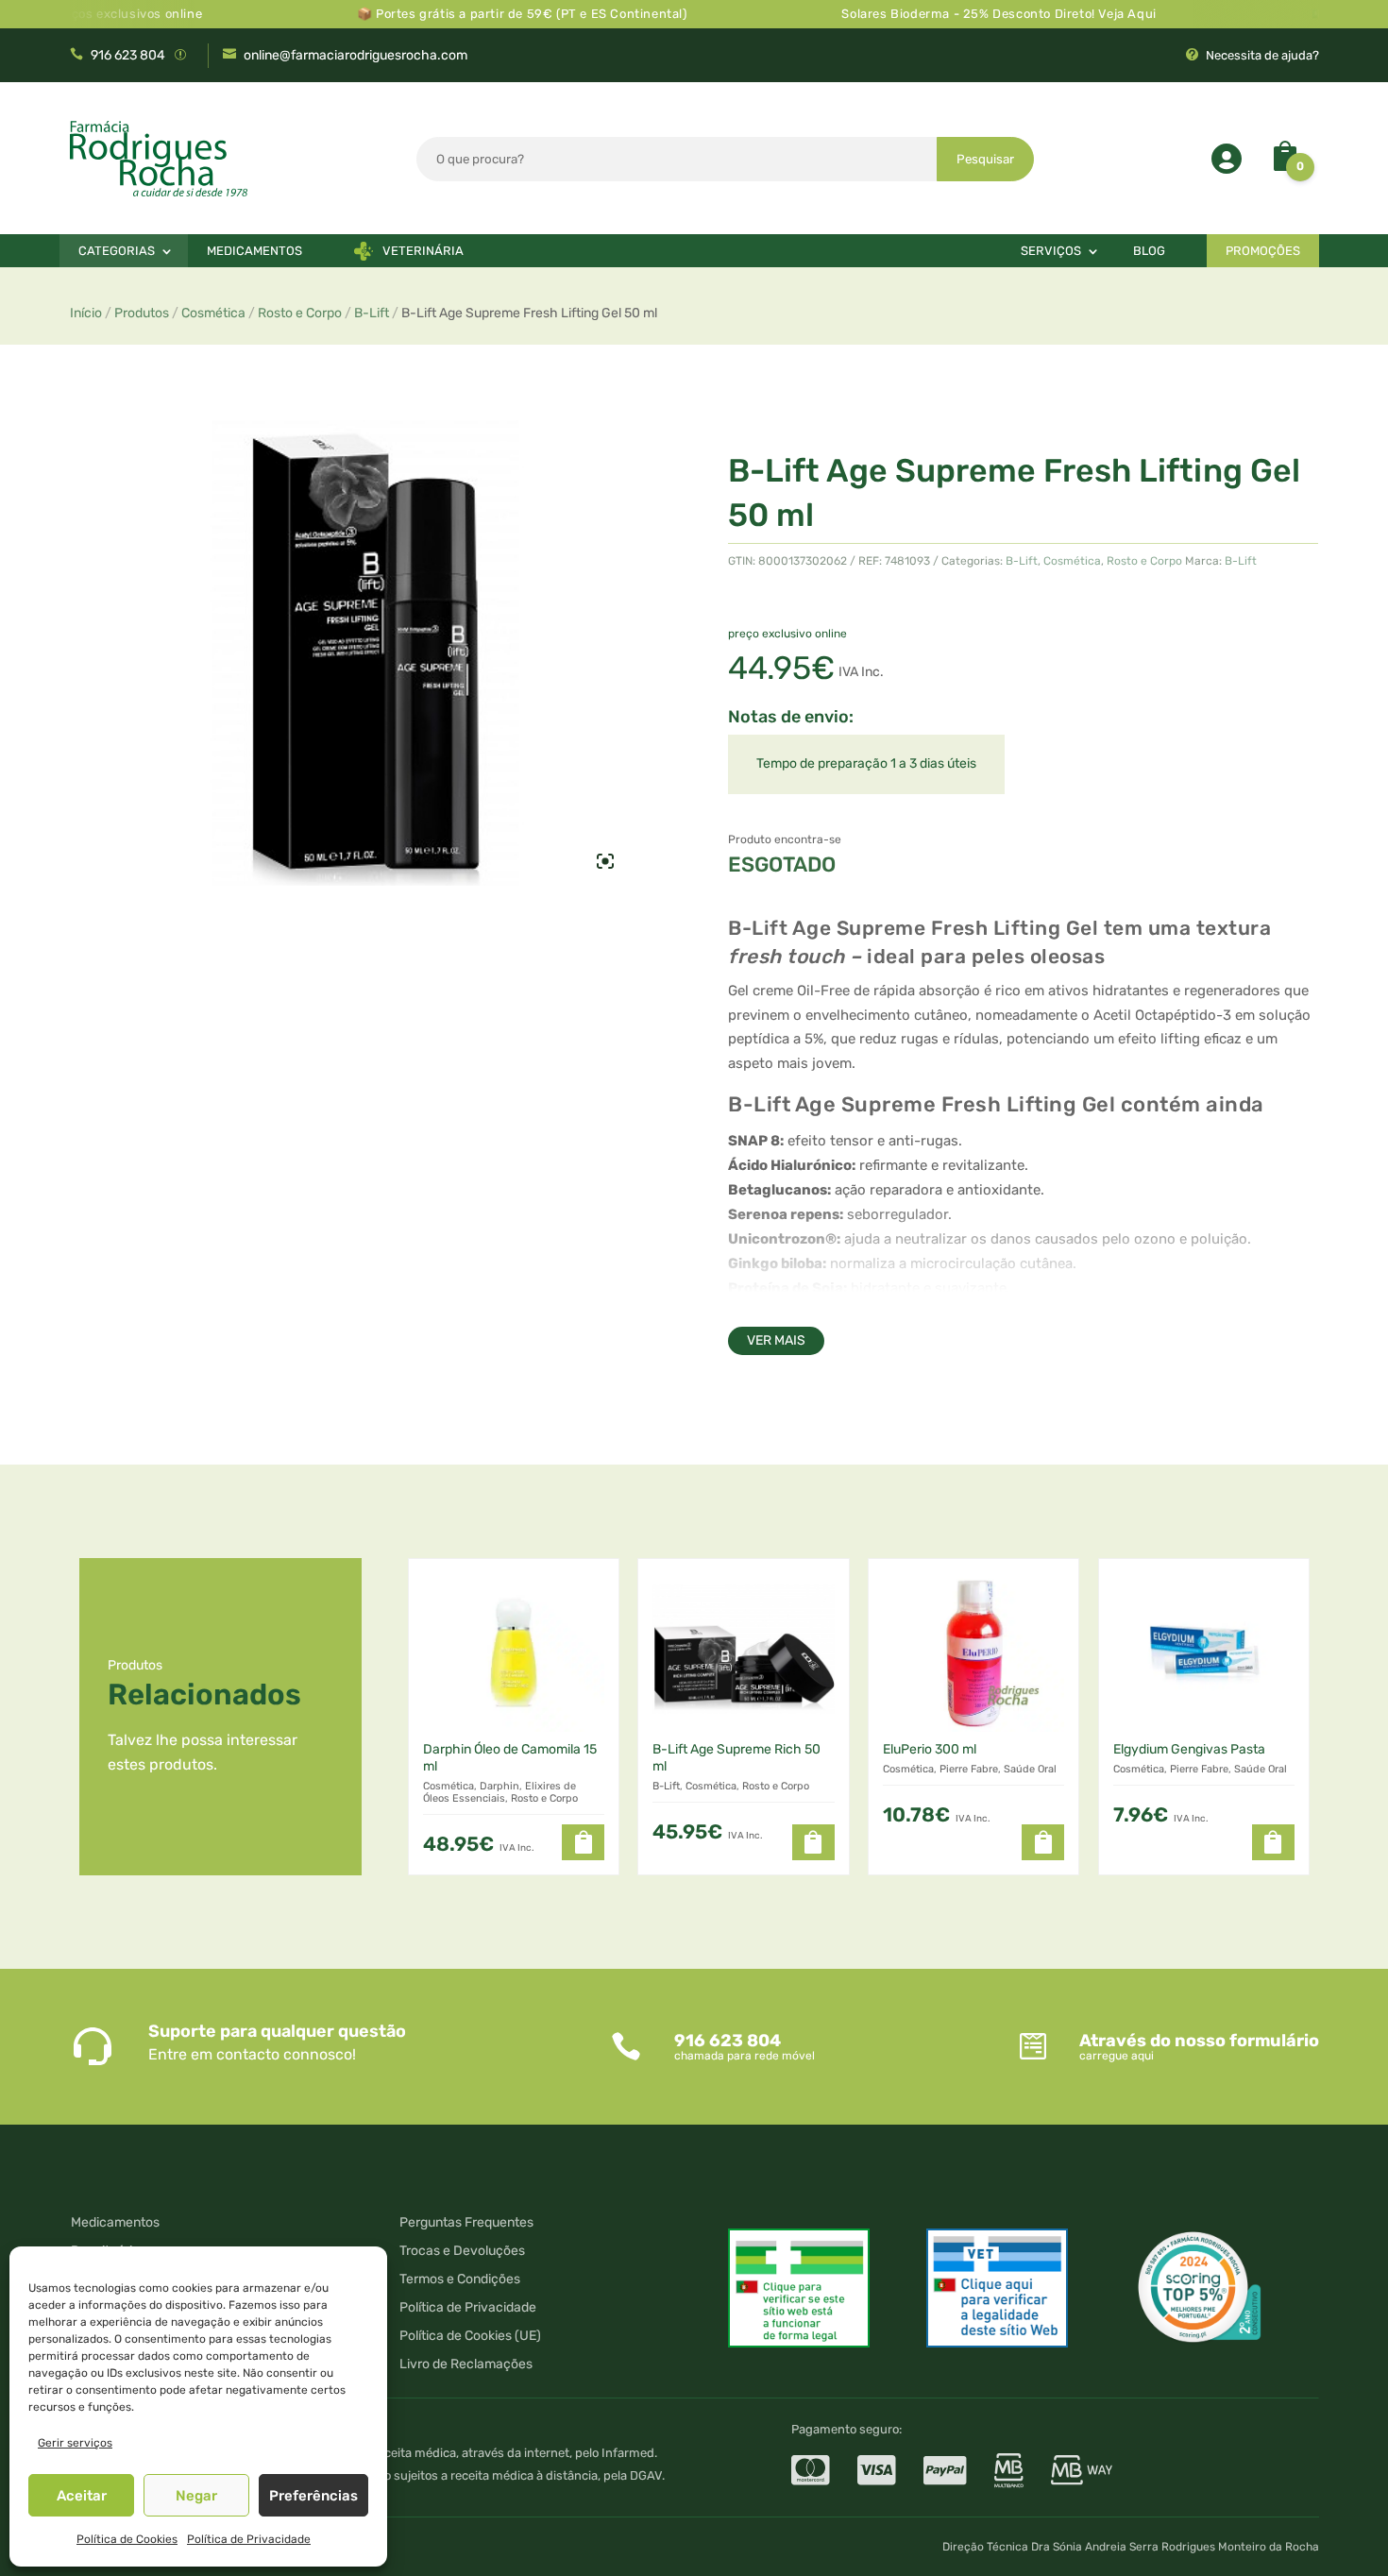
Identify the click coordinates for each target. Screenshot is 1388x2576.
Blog (1149, 251)
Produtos (142, 313)
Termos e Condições (460, 2280)
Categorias (117, 251)
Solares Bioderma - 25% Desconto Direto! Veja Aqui (956, 14)
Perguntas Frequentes (466, 2223)
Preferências (313, 2496)
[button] (583, 1842)
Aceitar (82, 2496)
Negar (196, 2496)
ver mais (776, 1340)
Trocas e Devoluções (462, 2252)
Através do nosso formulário (1199, 2041)
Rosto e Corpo (300, 313)
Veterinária (423, 251)
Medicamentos (254, 251)
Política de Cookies (127, 2539)
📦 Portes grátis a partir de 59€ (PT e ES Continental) (480, 14)
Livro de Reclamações (466, 2365)
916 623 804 (128, 55)
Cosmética (213, 313)
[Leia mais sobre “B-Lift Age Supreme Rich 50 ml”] (813, 1842)
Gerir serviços (75, 2443)
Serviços (1051, 251)
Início (86, 313)
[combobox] (677, 159)
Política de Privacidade (249, 2539)
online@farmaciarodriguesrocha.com (355, 55)
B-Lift (372, 313)
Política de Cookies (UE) (470, 2337)
